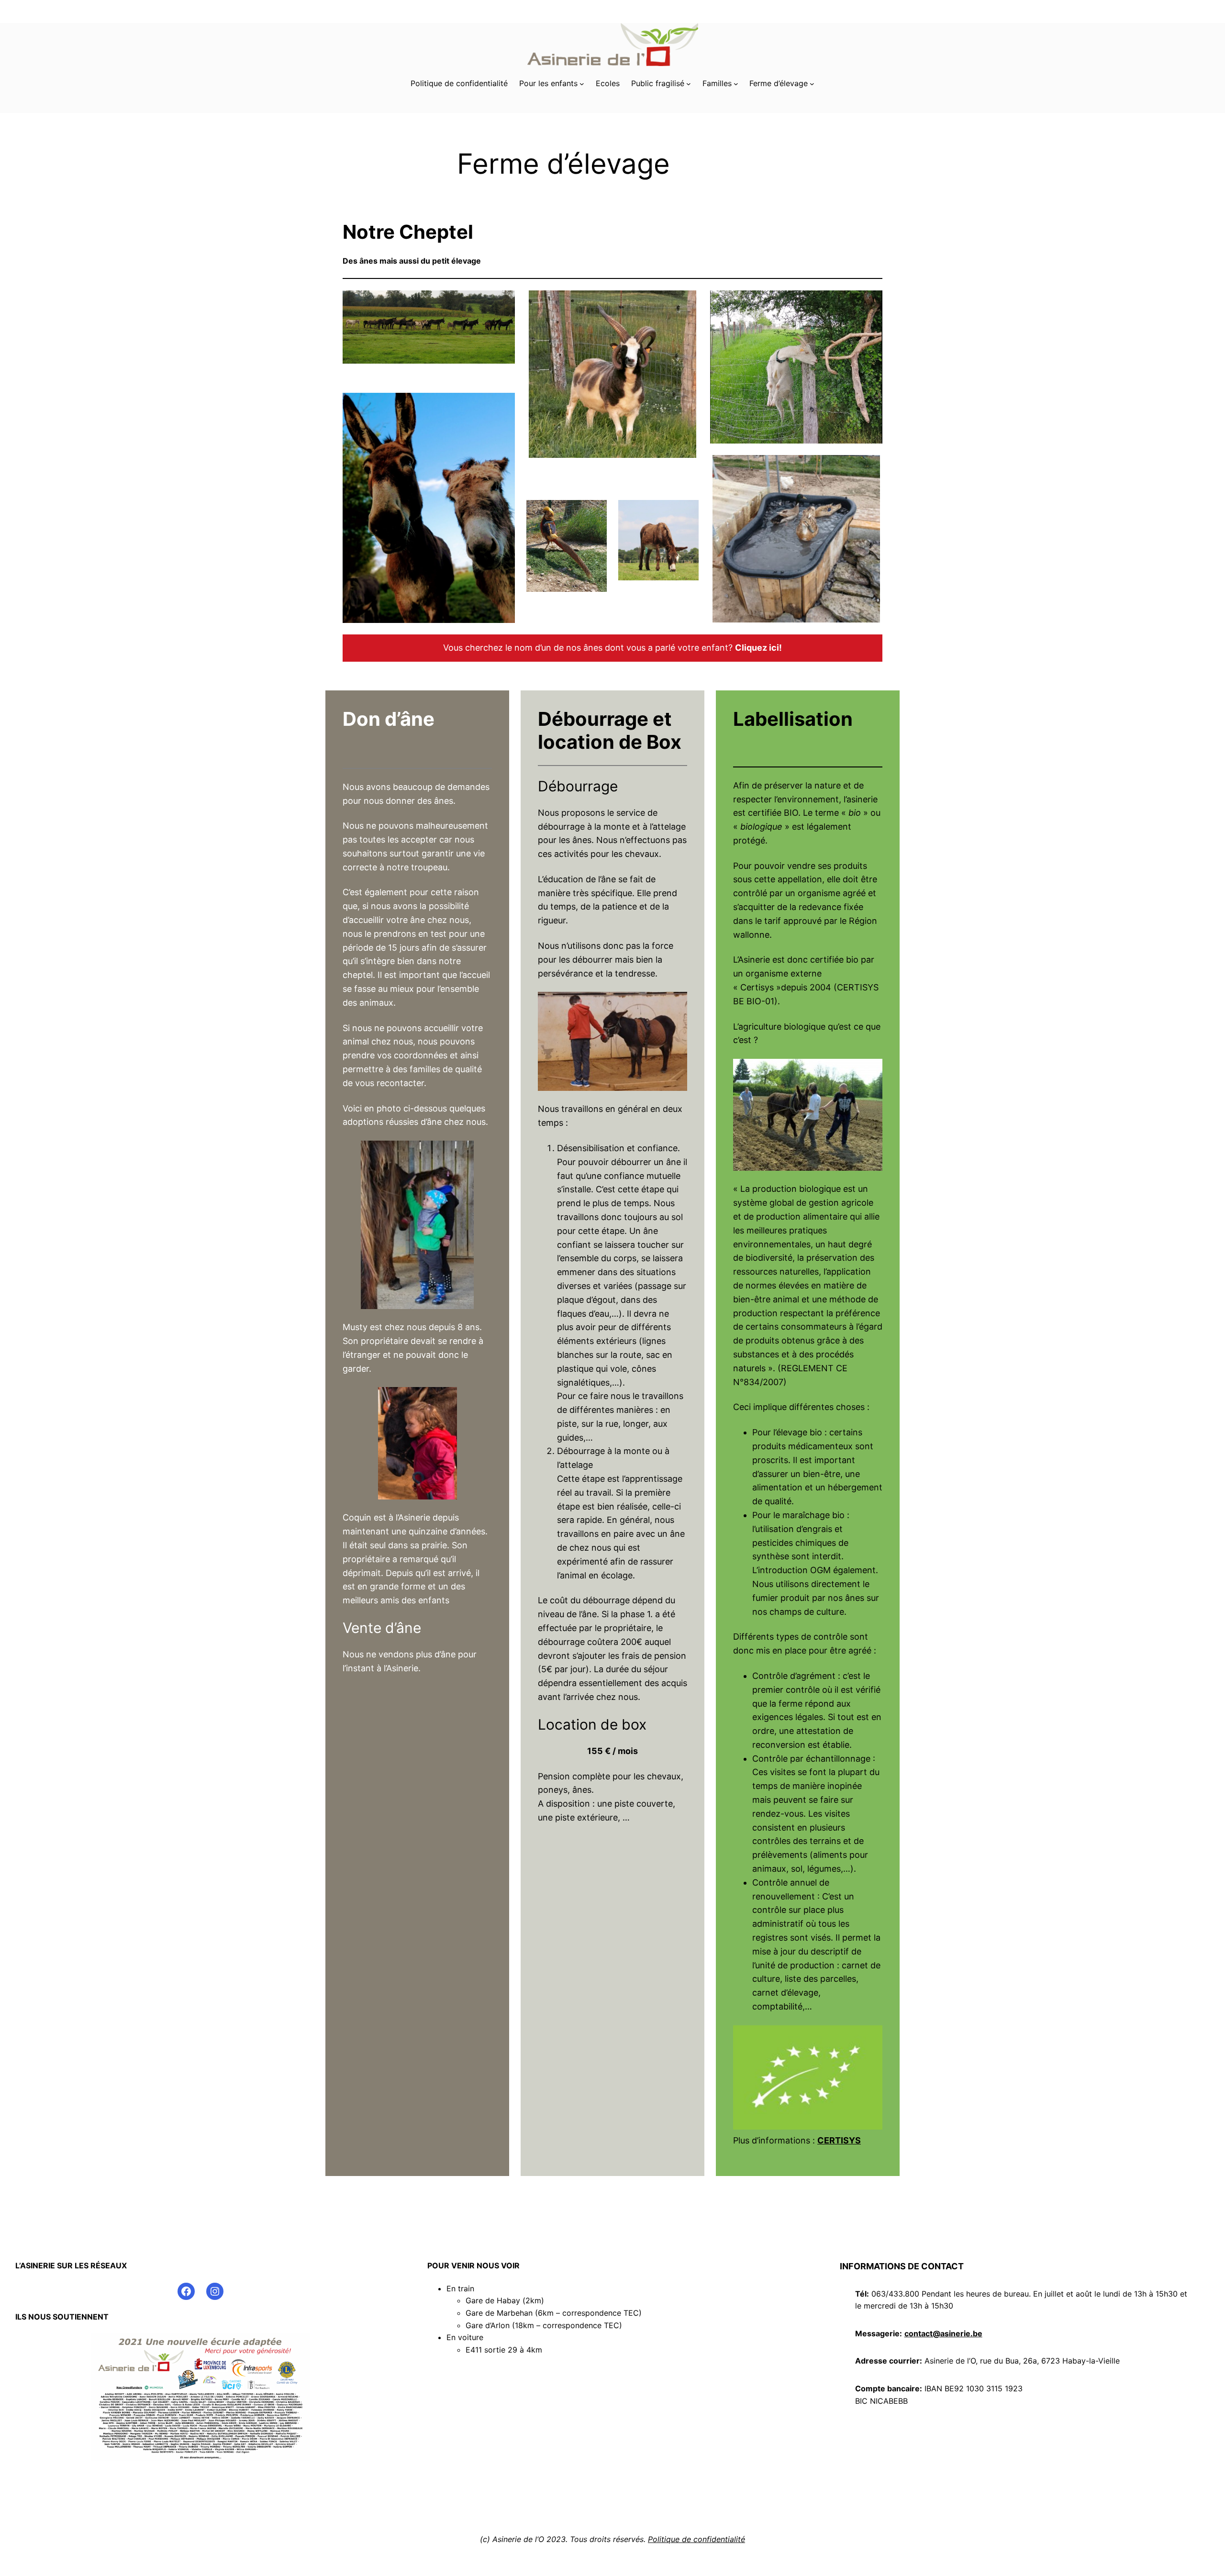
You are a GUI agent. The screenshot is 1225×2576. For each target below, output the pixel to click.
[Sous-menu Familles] (736, 84)
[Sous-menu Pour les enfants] (582, 84)
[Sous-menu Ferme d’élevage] (812, 84)
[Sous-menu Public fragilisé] (689, 84)
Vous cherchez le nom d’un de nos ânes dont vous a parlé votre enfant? (612, 648)
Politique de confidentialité (696, 2539)
